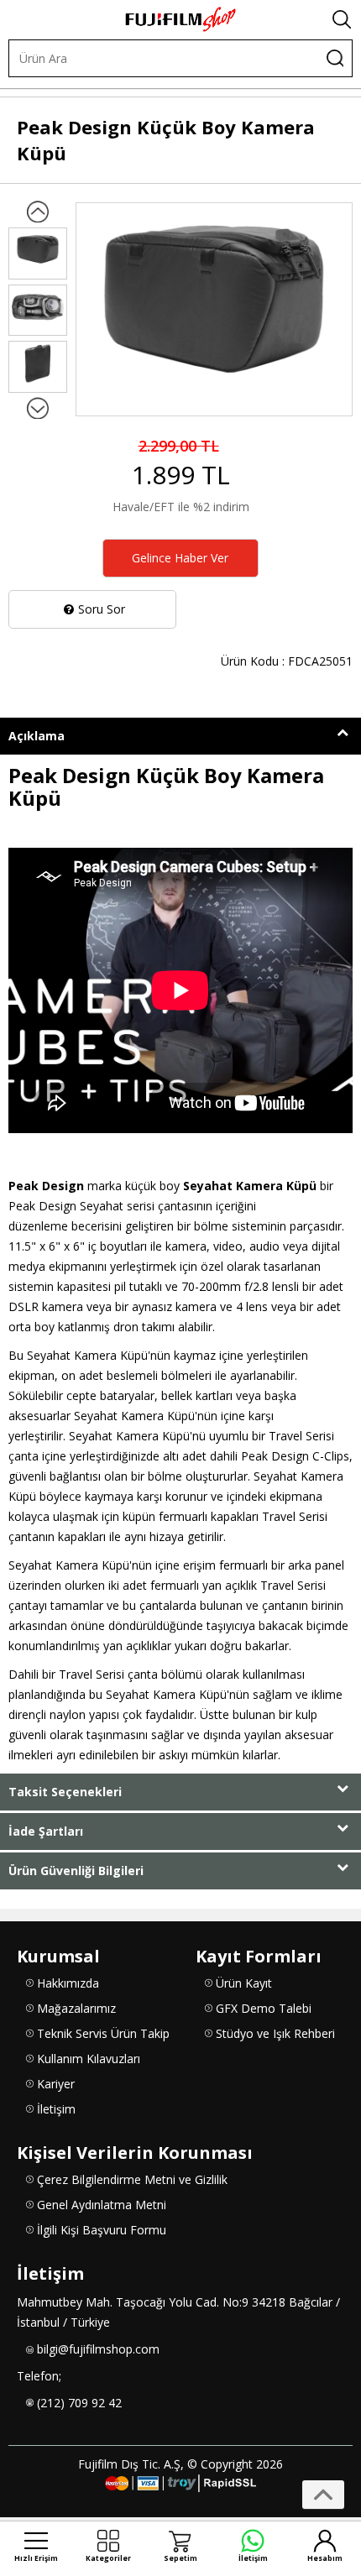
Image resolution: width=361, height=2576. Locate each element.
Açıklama (37, 736)
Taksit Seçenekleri (65, 1792)
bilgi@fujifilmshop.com (98, 2349)
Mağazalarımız (76, 2008)
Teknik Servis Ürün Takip (103, 2033)
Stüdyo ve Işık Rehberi (275, 2033)
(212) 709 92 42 (79, 2403)
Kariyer (56, 2084)
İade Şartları (46, 1831)
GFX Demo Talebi (264, 2008)
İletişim (56, 2109)
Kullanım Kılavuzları (89, 2059)
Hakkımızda (68, 1983)
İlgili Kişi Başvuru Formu (102, 2230)
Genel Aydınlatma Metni (102, 2205)
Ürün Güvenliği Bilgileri (76, 1871)
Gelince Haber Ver (180, 558)
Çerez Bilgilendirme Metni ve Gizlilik (132, 2179)
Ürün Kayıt (244, 1983)
